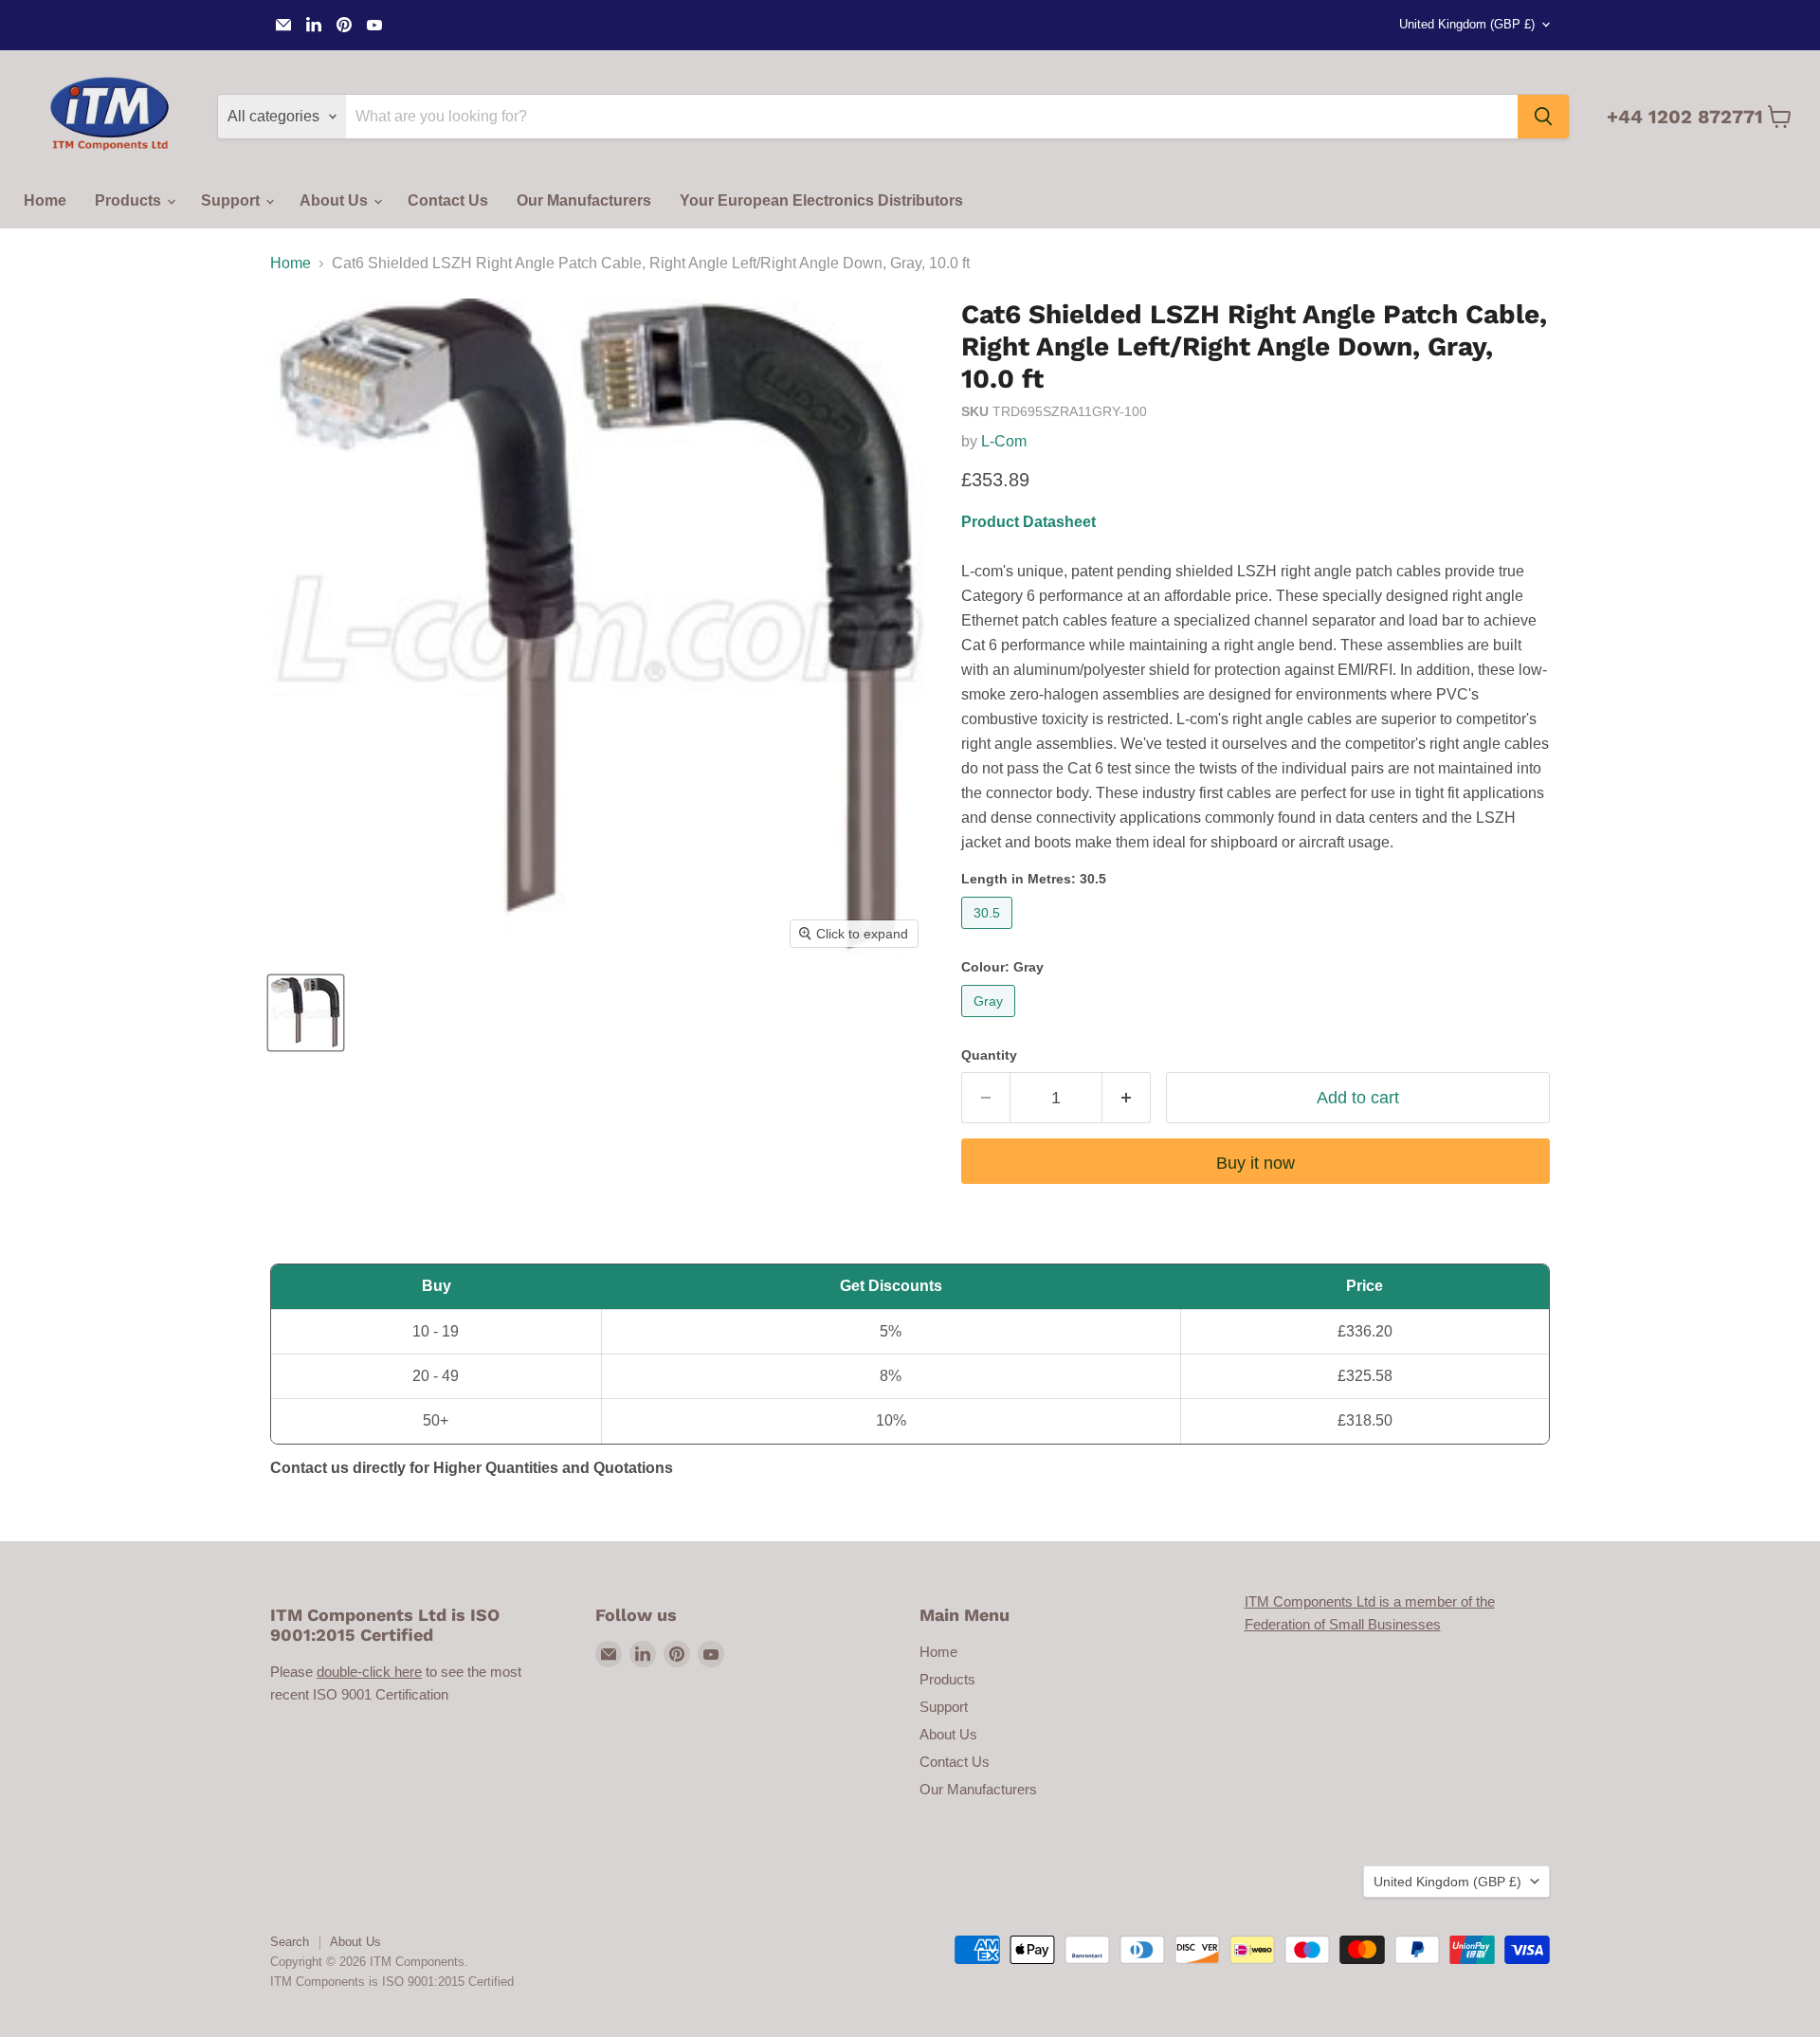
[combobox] (932, 117)
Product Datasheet (1028, 522)
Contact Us (448, 200)
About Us (336, 200)
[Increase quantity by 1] (1127, 1098)
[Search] (1543, 117)
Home (45, 200)
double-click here (369, 1672)
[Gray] (991, 1021)
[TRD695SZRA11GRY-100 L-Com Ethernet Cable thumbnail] (306, 1013)
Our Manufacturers (584, 200)
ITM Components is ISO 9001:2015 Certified (392, 1982)
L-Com (1004, 441)
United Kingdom (1467, 24)
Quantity (989, 1055)
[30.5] (989, 933)
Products (130, 200)
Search (290, 1942)
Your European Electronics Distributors (821, 200)
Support (232, 200)
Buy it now (1256, 1163)
